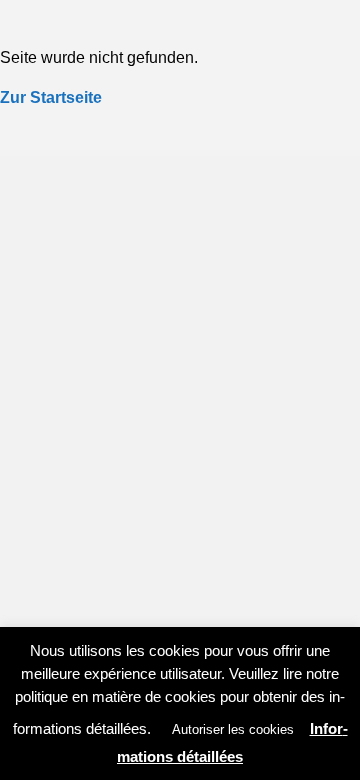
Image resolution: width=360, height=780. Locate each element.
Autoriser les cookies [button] (233, 729)
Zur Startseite (51, 97)
